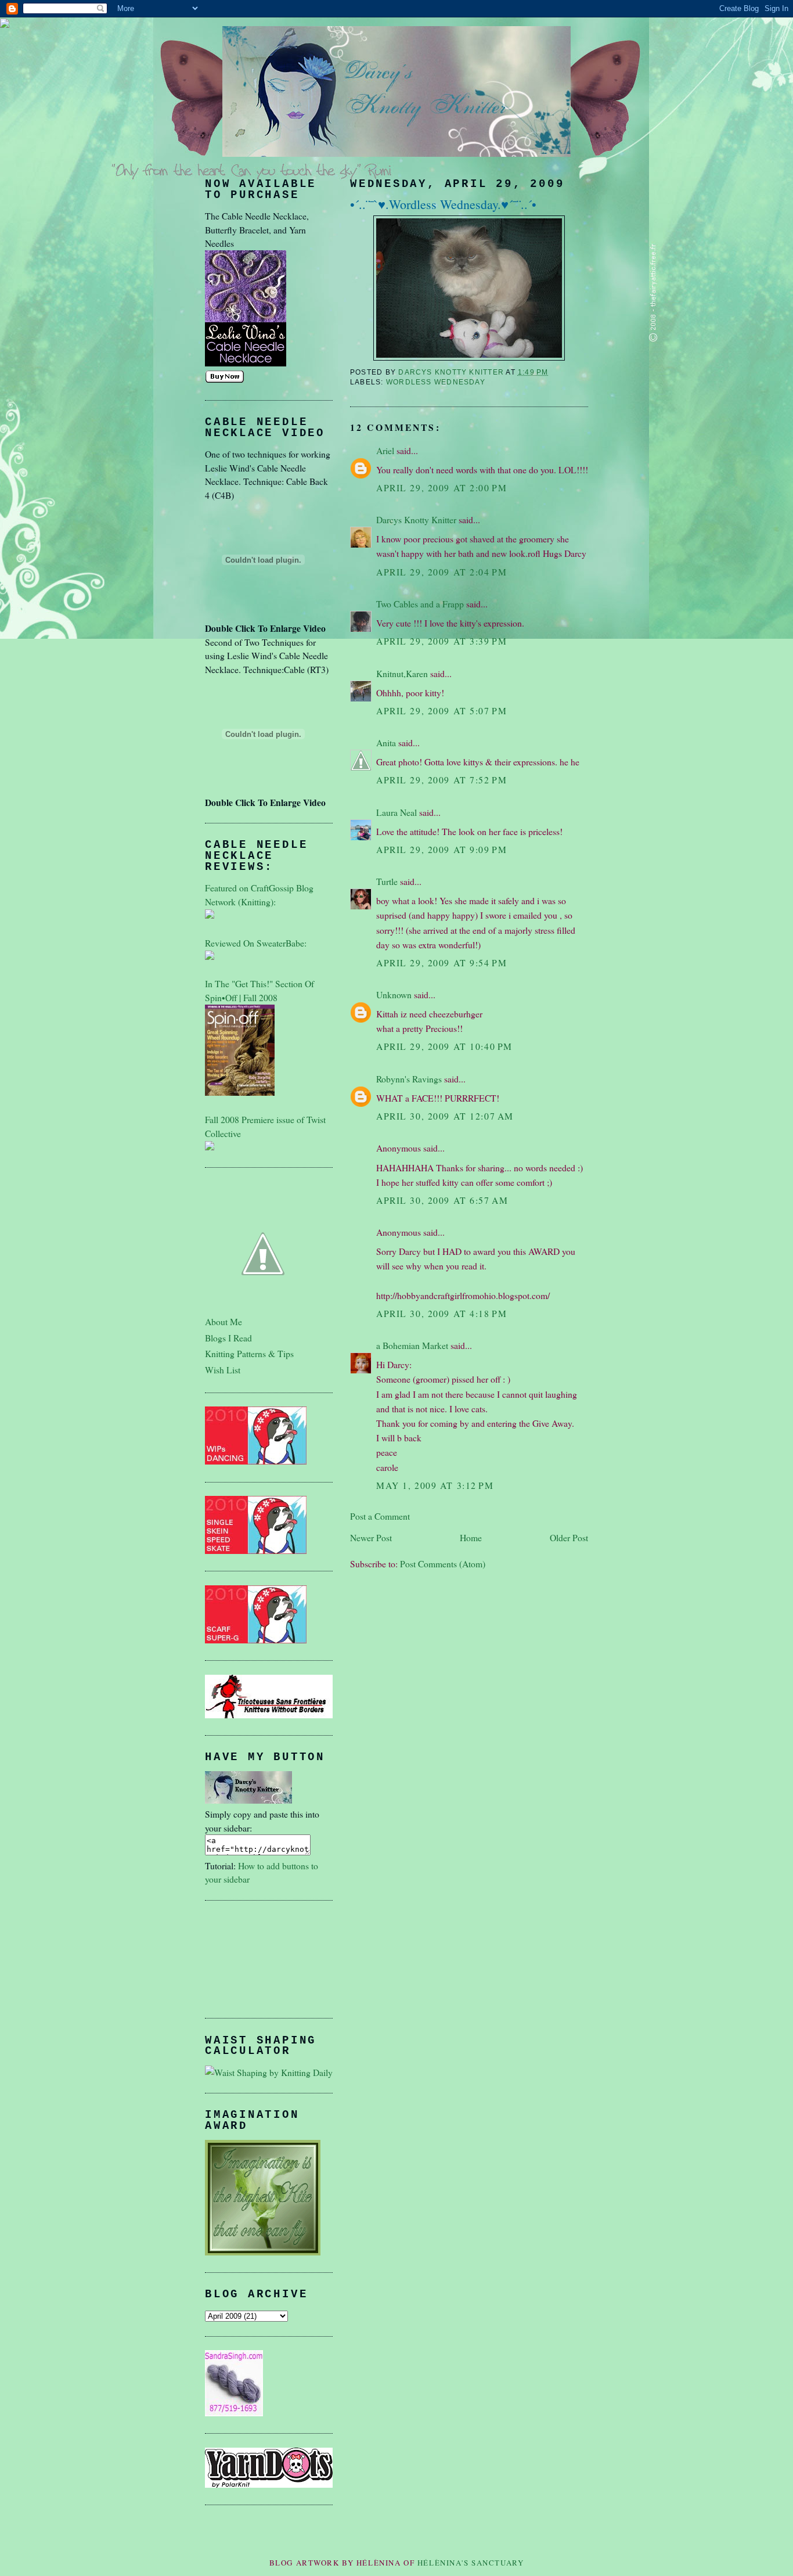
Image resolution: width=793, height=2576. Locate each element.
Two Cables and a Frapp (420, 604)
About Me (224, 1321)
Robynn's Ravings (409, 1079)
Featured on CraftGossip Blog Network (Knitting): (259, 895)
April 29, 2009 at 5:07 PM (441, 710)
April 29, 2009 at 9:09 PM (441, 849)
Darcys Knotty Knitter (416, 519)
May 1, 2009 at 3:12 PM (435, 1485)
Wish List (223, 1370)
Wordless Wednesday (436, 382)
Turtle (387, 881)
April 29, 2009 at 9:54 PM (441, 963)
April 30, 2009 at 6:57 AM (442, 1200)
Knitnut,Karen (402, 673)
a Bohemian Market (412, 1345)
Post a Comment (380, 1516)
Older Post (569, 1537)
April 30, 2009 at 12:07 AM (445, 1116)
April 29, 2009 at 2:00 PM (441, 488)
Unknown (394, 994)
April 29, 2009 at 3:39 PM (441, 641)
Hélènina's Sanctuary (471, 2563)
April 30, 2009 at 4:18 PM (441, 1313)
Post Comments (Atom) (443, 1564)
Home (471, 1537)
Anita (386, 742)
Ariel (385, 450)
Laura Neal (396, 812)
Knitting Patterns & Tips (249, 1353)
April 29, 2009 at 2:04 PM (441, 572)
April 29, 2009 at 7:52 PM (441, 780)
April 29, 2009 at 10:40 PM (444, 1046)
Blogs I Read (228, 1338)
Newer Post (371, 1537)
